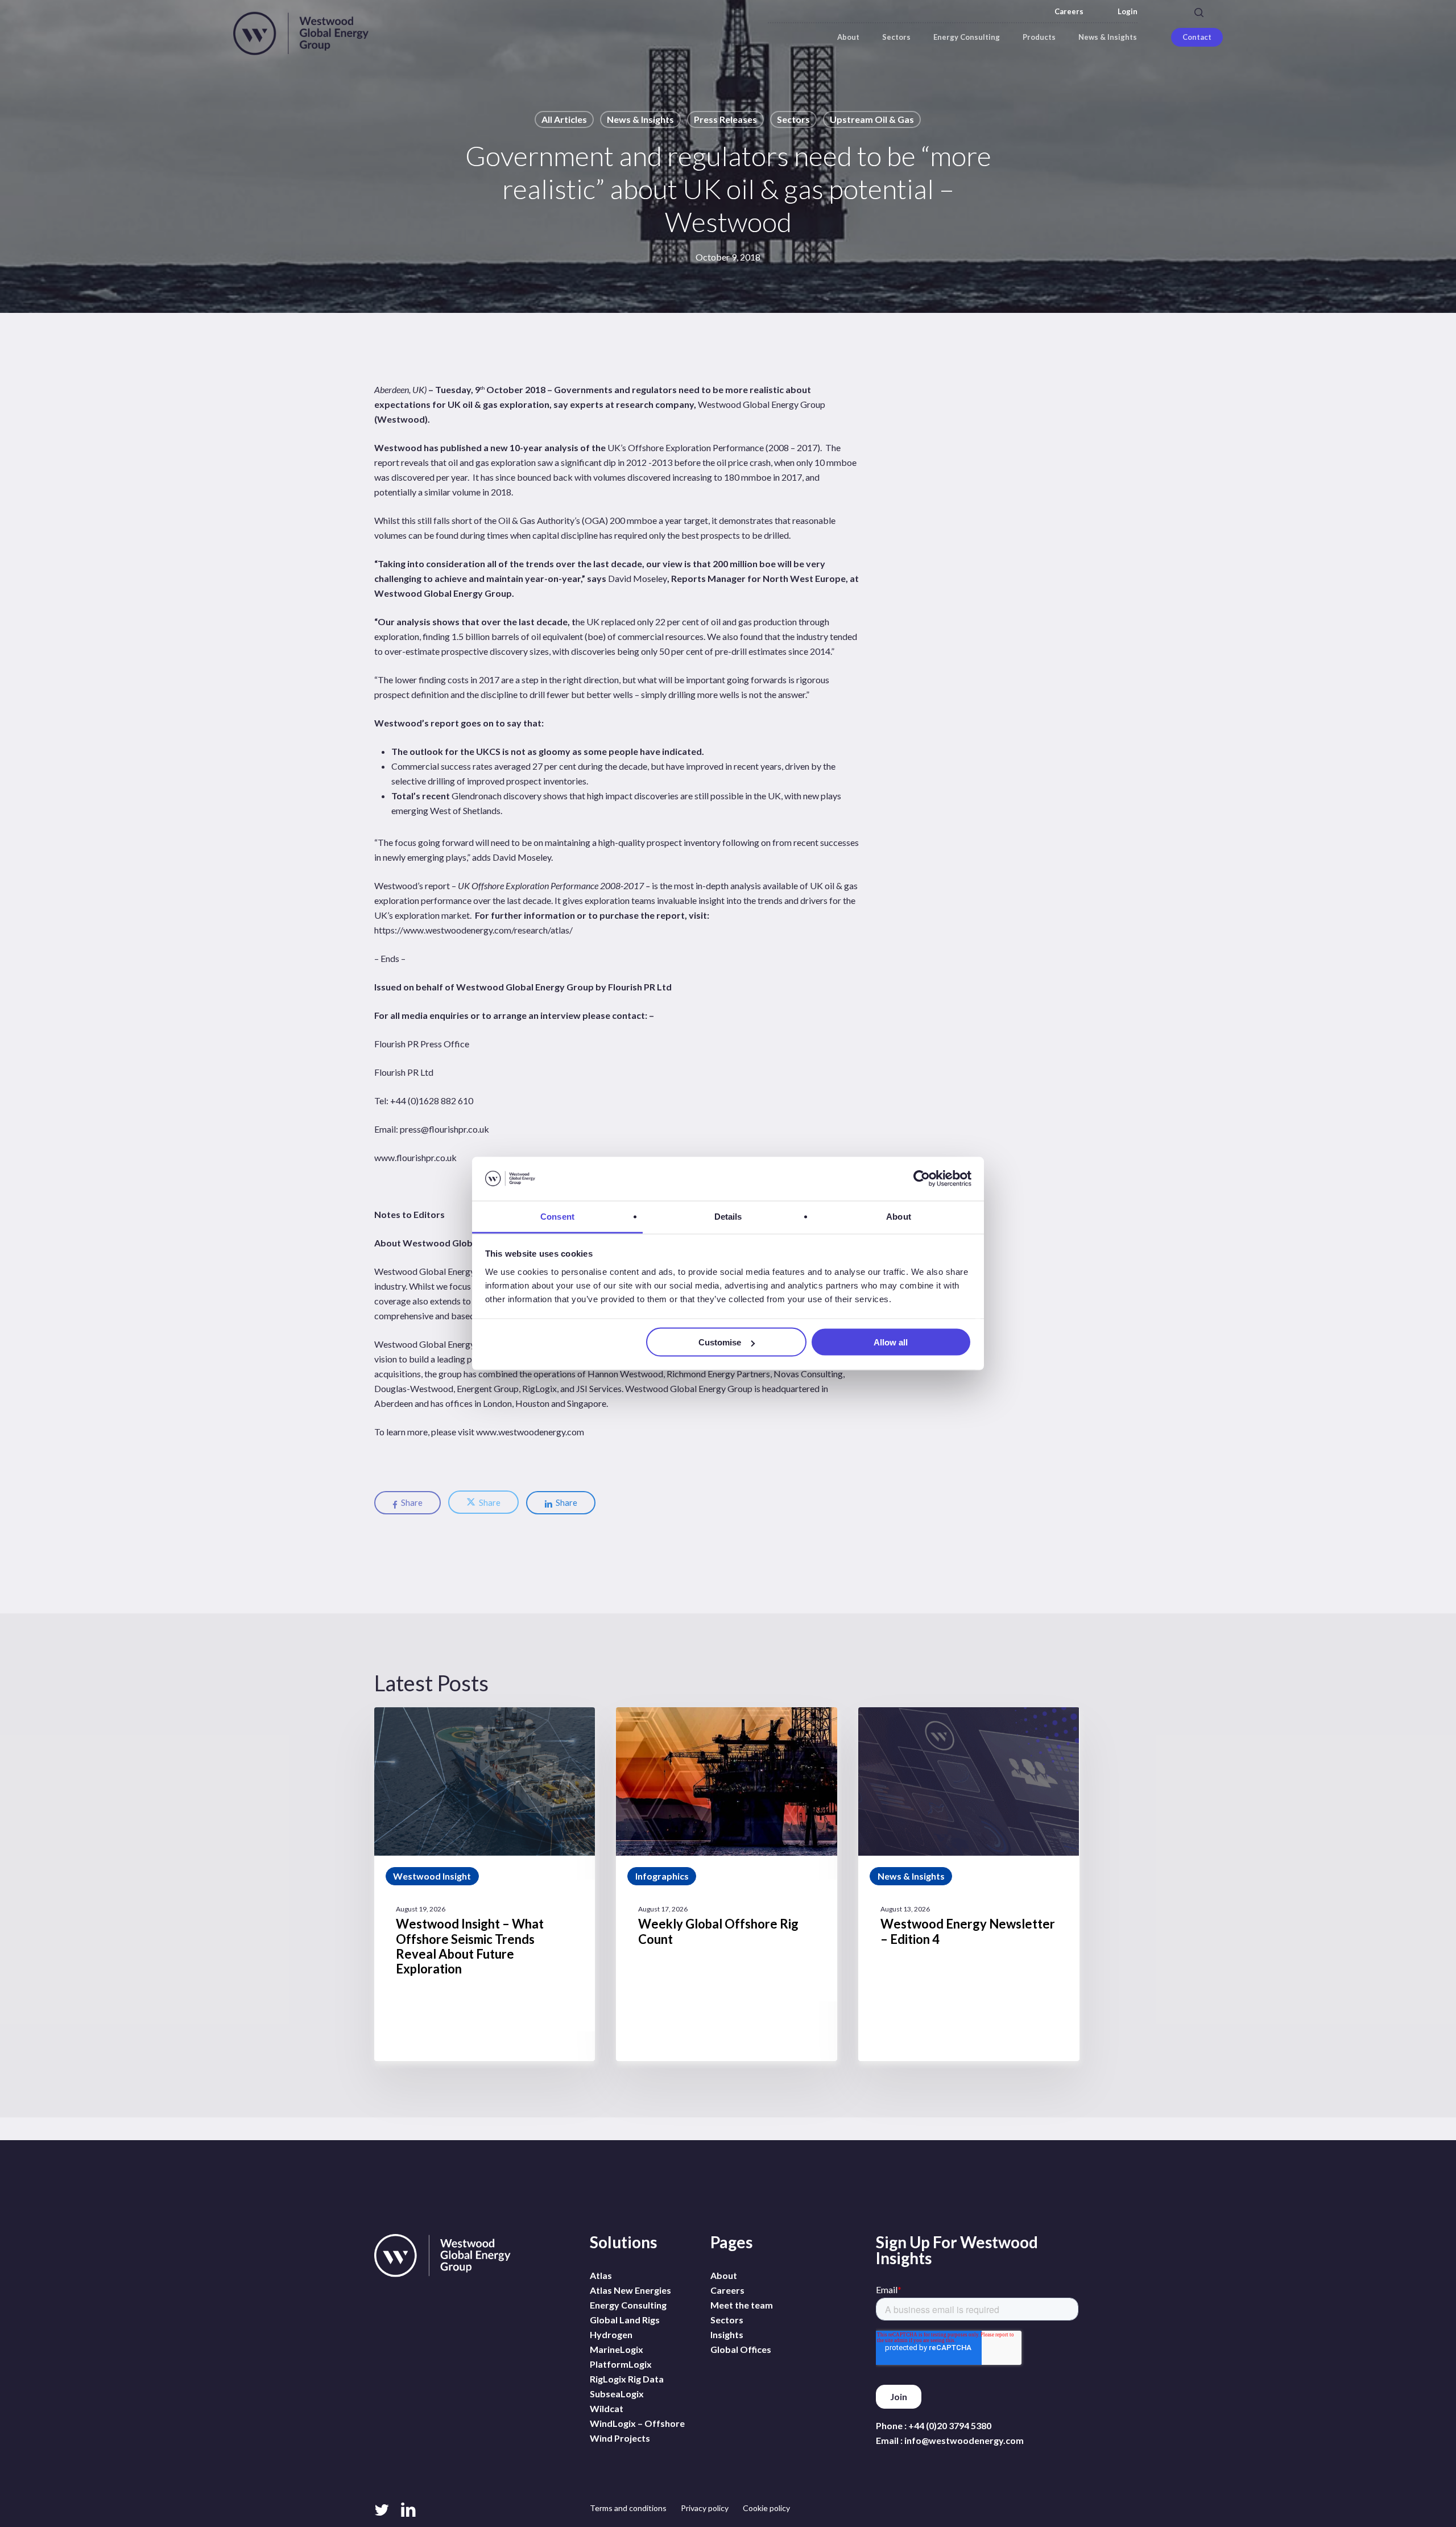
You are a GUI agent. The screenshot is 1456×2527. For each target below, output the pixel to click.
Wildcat (607, 2408)
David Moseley (638, 578)
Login (1128, 12)
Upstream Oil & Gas (872, 119)
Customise (720, 1342)
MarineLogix (617, 2349)
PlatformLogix (621, 2364)
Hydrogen (611, 2334)
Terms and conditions (628, 2508)
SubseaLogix (617, 2394)
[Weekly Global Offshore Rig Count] (726, 1884)
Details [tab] (728, 1216)
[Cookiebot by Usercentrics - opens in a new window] (922, 1179)
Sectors (793, 119)
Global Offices (741, 2349)
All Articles (564, 119)
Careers (1069, 12)
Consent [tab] (557, 1216)
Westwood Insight (432, 1876)
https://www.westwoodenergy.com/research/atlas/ (473, 930)
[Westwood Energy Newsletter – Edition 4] (969, 1884)
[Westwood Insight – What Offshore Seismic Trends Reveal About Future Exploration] (485, 1884)
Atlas (601, 2275)
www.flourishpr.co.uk (415, 1157)
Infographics (662, 1876)
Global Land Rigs (625, 2320)
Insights (727, 2334)
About (724, 2275)
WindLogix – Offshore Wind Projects (637, 2431)
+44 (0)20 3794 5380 (950, 2425)
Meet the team (742, 2305)
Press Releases (725, 119)
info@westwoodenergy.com (964, 2440)
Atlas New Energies (630, 2290)
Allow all (891, 1342)
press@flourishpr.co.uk (444, 1129)
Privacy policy (705, 2508)
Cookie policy (766, 2508)
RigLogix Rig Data (627, 2379)
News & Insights (640, 119)
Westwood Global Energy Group (762, 404)
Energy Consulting (628, 2305)
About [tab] (899, 1216)
